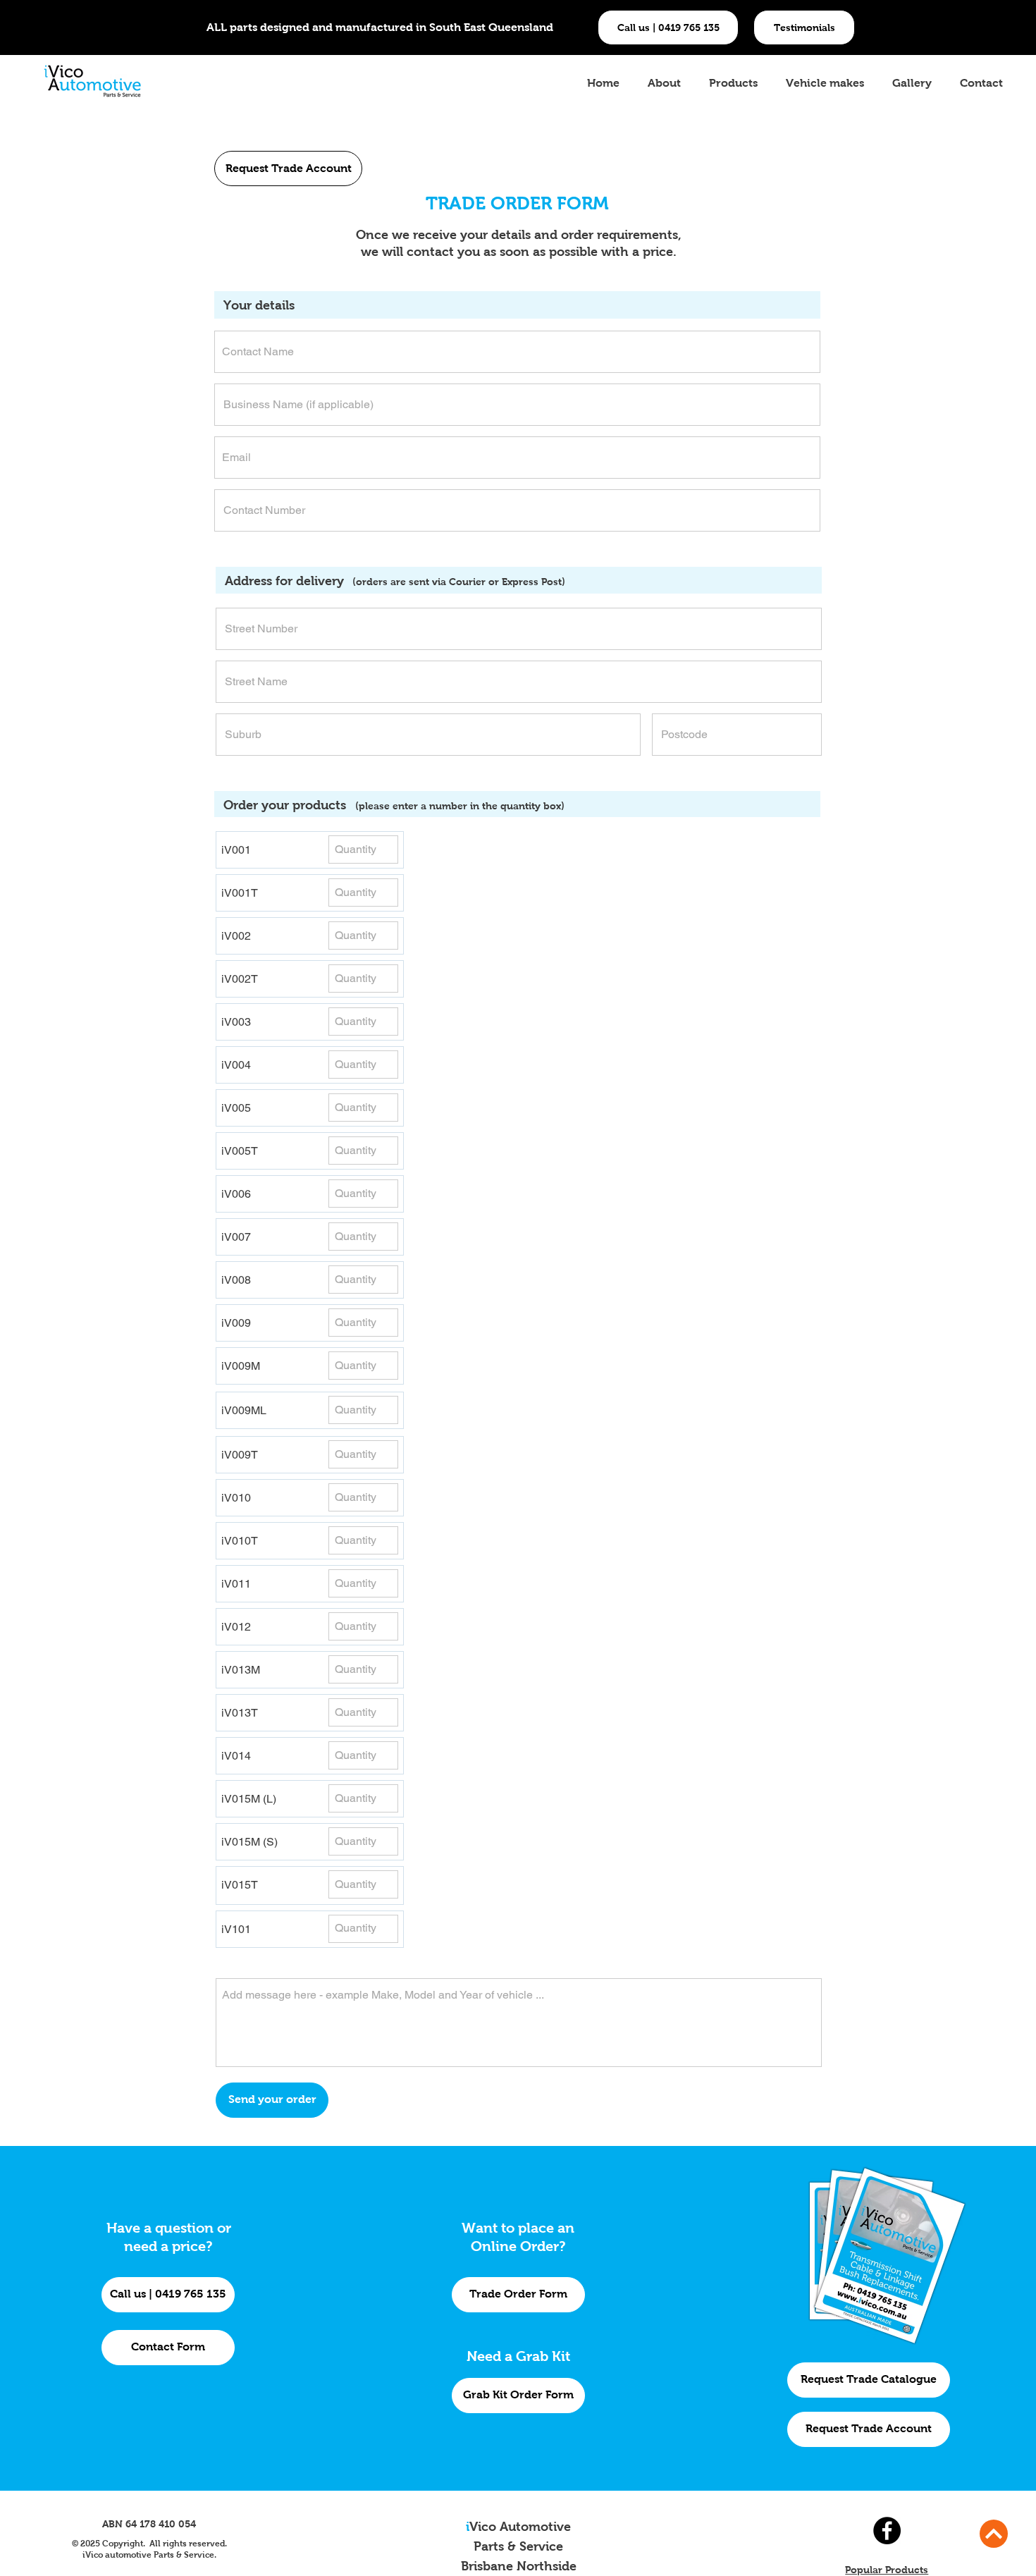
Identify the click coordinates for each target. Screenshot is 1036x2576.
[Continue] (994, 2534)
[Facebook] (887, 2531)
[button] (804, 27)
